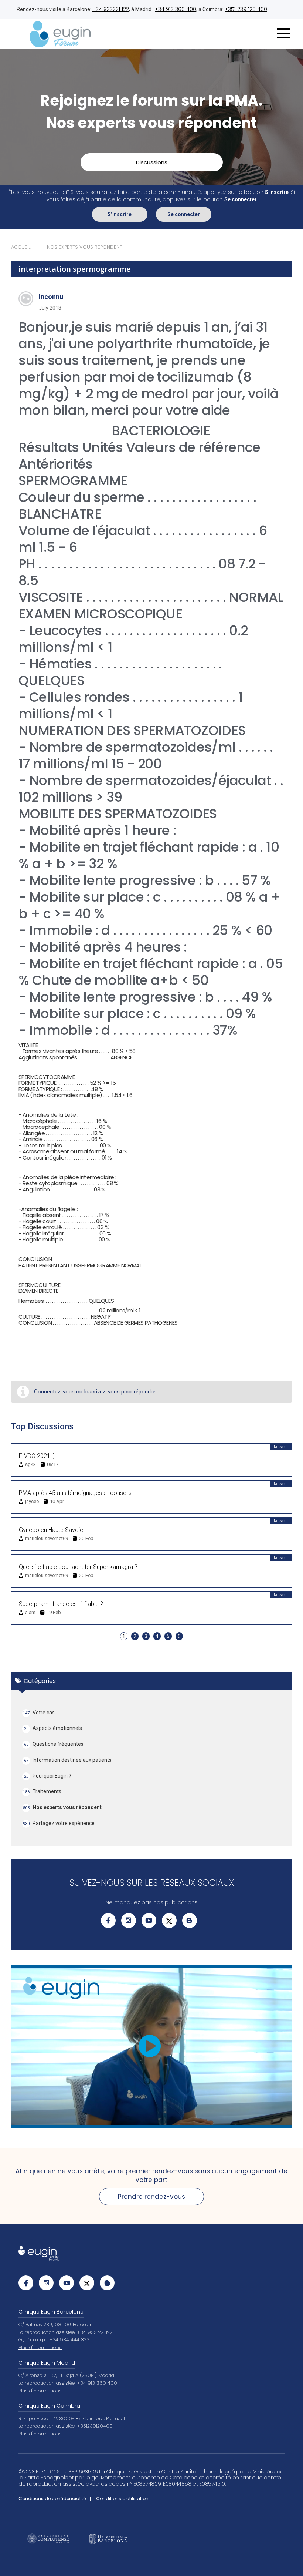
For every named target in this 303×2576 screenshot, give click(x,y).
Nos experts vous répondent (62, 1807)
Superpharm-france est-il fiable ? (61, 1604)
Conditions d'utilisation (122, 2498)
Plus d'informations (40, 2347)
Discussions (152, 162)
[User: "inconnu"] (26, 299)
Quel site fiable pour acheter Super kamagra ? (78, 1567)
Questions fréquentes (54, 1744)
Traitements (42, 1791)
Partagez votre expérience (59, 1823)
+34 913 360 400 (176, 9)
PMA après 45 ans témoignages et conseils (75, 1493)
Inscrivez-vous (102, 1392)
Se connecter (184, 214)
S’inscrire (120, 214)
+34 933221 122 (111, 9)
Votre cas (39, 1713)
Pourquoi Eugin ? (48, 1776)
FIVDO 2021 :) (37, 1456)
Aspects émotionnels (53, 1728)
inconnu (51, 297)
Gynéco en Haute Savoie (51, 1530)
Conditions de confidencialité (52, 2498)
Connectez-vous (54, 1392)
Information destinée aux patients (68, 1760)
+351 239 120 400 (246, 9)
